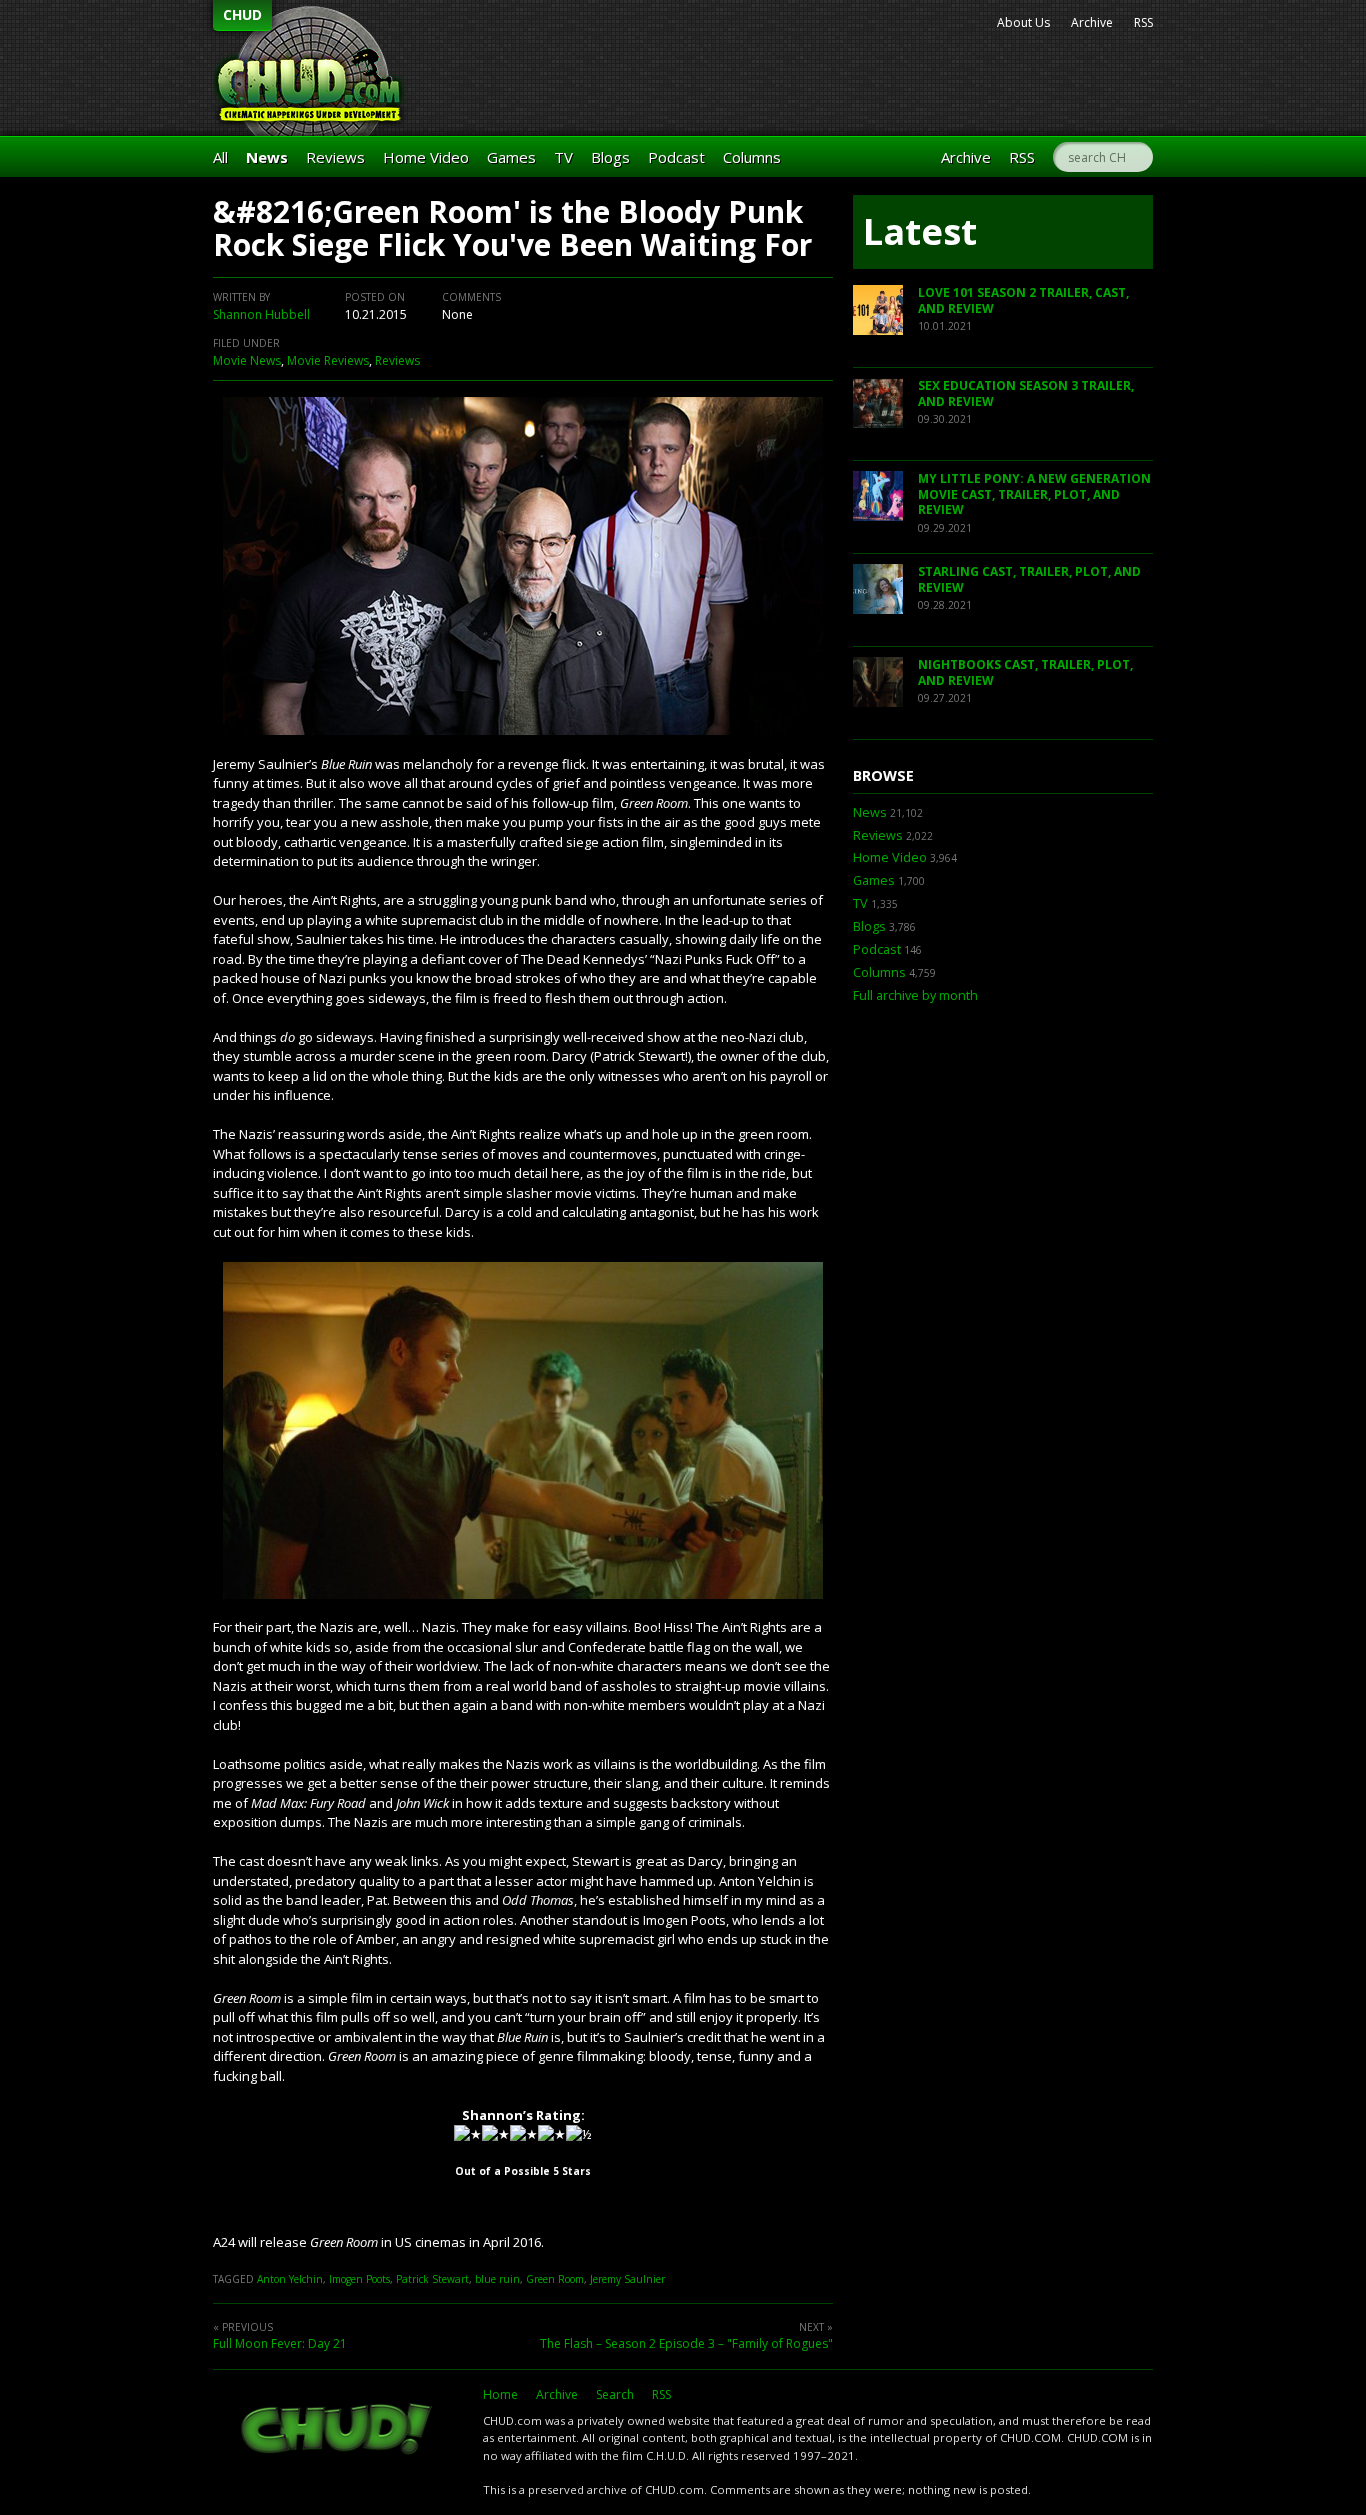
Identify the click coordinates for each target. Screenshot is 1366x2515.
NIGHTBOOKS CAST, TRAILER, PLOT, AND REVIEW (1025, 672)
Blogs (610, 157)
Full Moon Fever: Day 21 (280, 2343)
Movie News (247, 360)
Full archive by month (915, 995)
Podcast (676, 157)
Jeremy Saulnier (627, 2279)
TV (563, 157)
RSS (1143, 22)
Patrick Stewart (432, 2279)
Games (511, 157)
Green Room (555, 2279)
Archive (1092, 22)
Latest (920, 231)
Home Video (426, 157)
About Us (1023, 22)
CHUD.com (338, 2431)
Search (615, 2394)
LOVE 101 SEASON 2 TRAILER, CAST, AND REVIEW (1023, 300)
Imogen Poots (359, 2279)
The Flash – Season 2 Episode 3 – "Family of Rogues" (686, 2343)
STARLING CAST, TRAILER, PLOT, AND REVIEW (1029, 579)
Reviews (335, 157)
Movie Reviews (328, 360)
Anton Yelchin (290, 2279)
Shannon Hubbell (261, 314)
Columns (752, 157)
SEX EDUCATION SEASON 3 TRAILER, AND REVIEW (1026, 393)
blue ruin (497, 2279)
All (220, 157)
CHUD (242, 14)
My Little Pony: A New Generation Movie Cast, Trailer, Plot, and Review (1034, 494)
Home (500, 2394)
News (267, 157)
